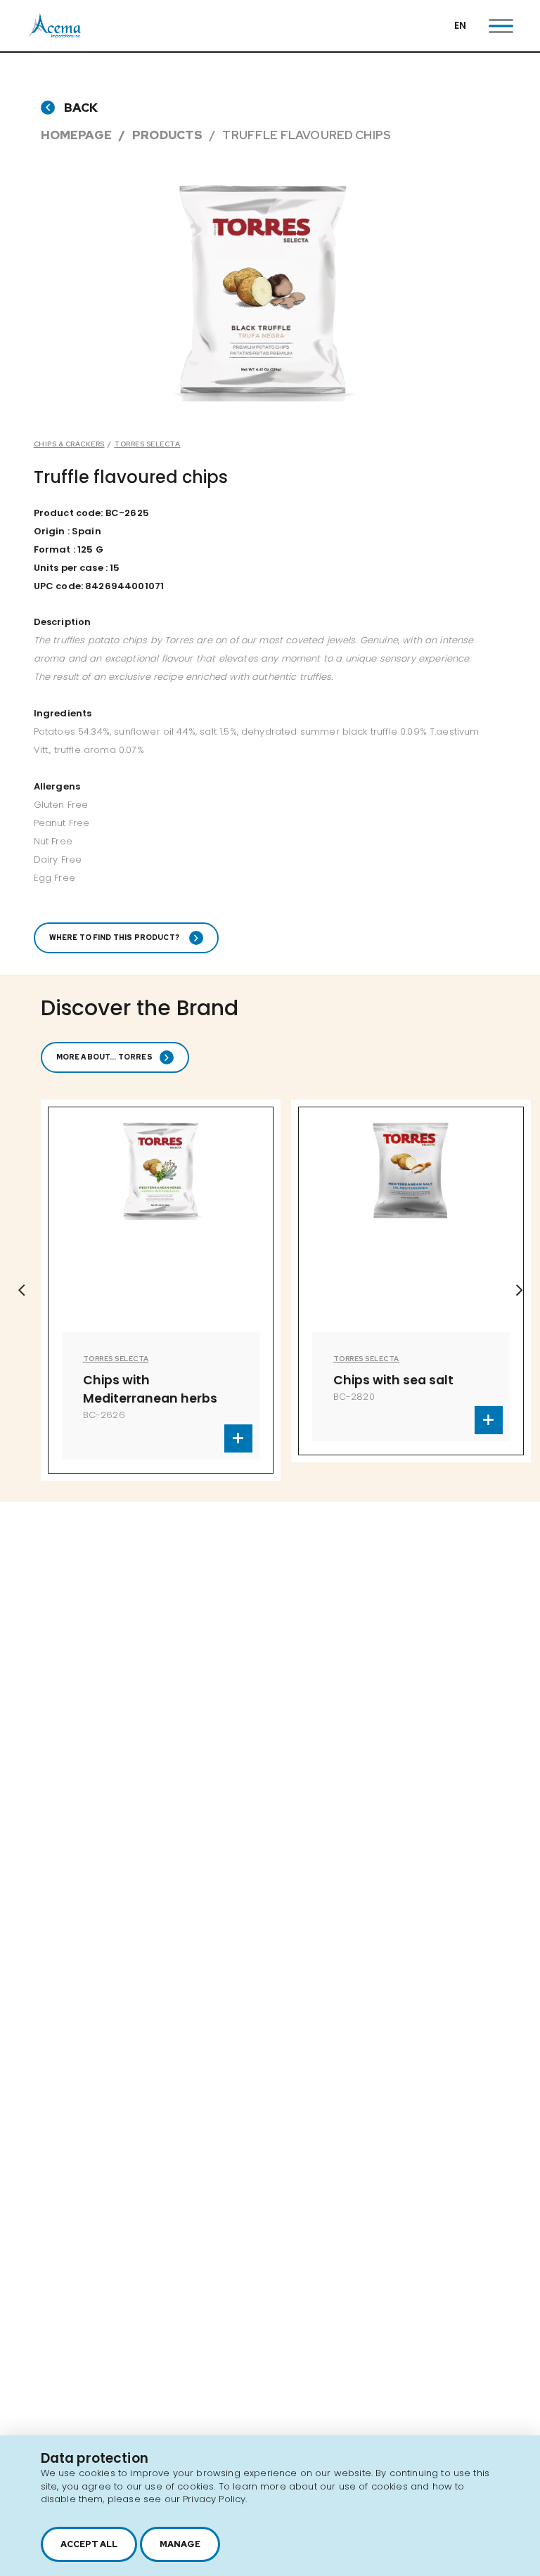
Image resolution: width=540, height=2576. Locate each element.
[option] (259, 1281)
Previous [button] (21, 1290)
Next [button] (519, 1290)
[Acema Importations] (55, 35)
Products (167, 135)
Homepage (76, 135)
